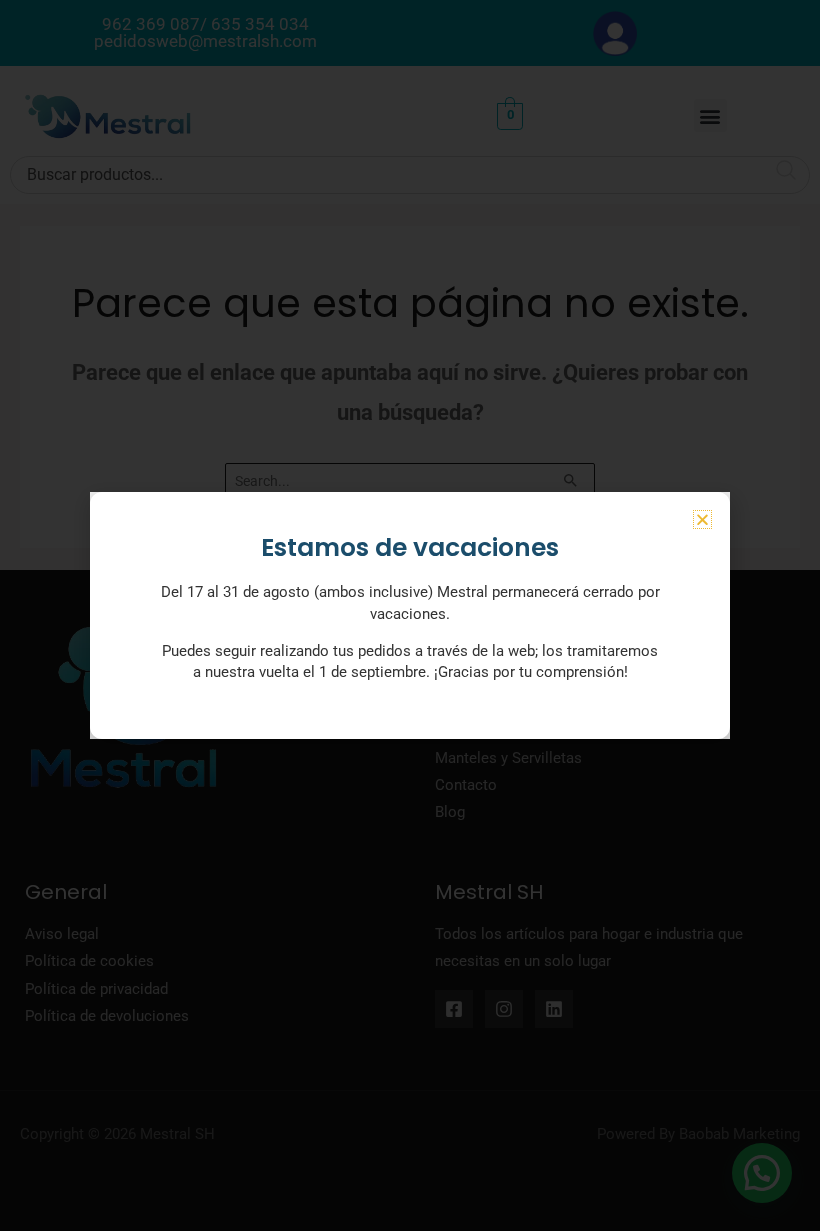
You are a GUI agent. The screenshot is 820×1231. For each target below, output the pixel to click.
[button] (702, 519)
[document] (410, 615)
